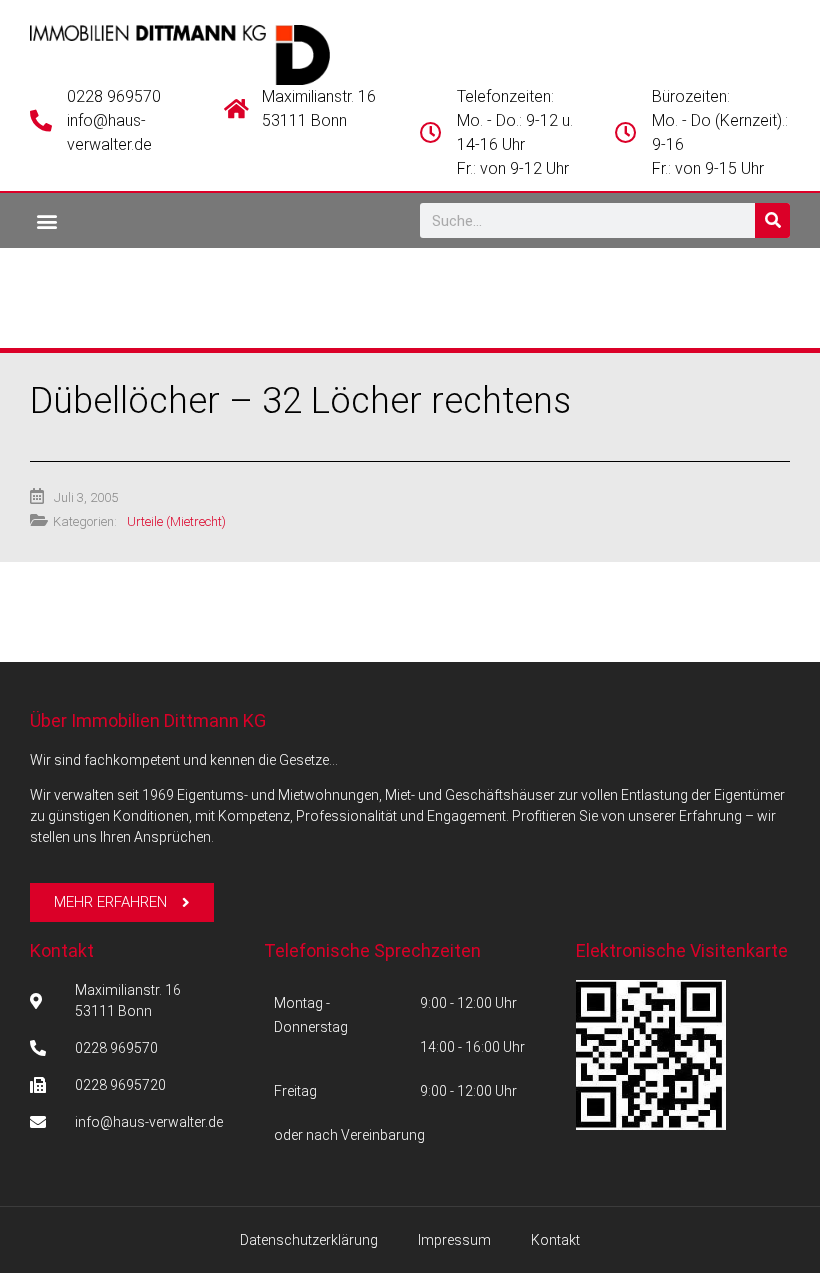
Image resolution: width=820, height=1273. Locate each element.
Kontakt (62, 950)
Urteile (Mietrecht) (176, 521)
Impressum (454, 1240)
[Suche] (772, 220)
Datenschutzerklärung (309, 1240)
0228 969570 (114, 96)
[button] (46, 220)
